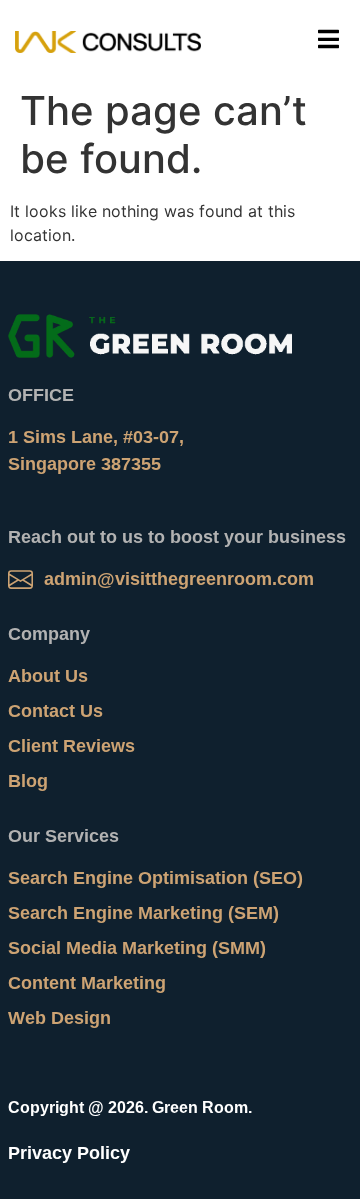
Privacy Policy (69, 1153)
